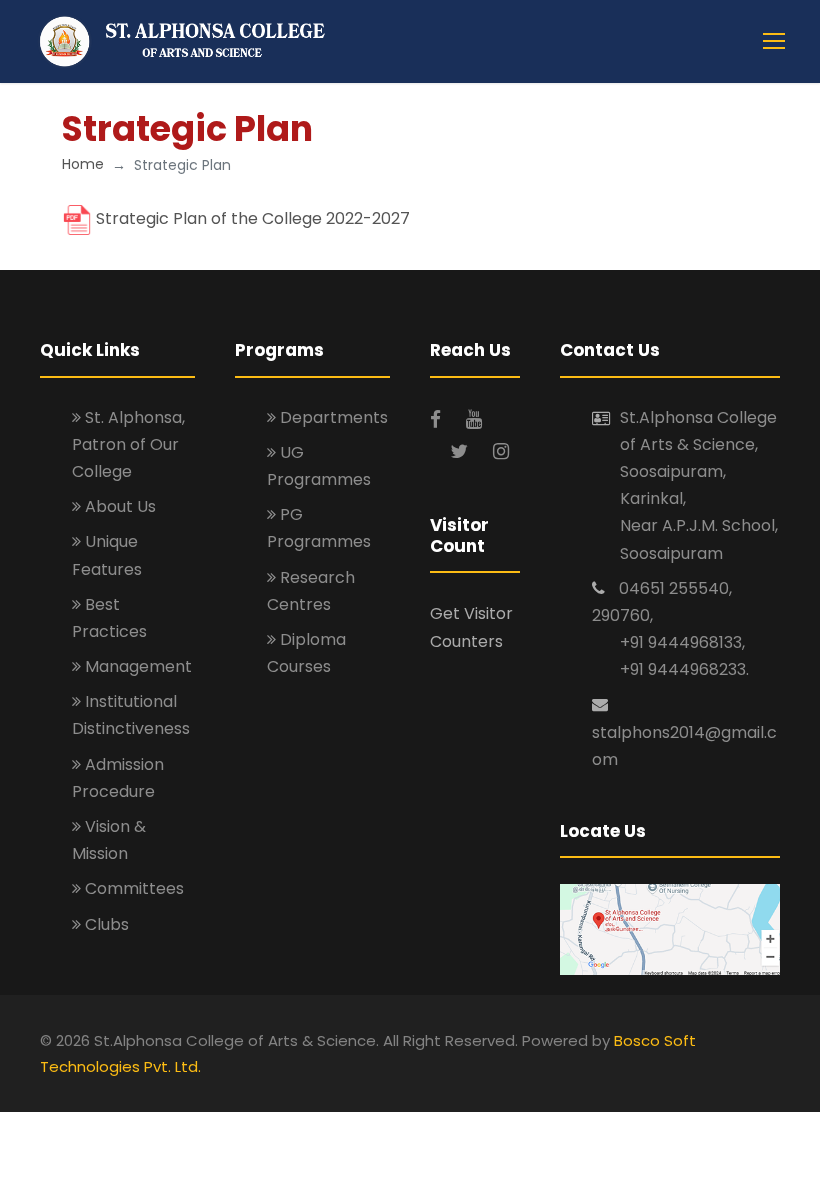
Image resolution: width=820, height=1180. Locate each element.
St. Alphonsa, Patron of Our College (128, 444)
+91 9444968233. (684, 669)
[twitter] (461, 451)
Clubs (105, 924)
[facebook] (438, 419)
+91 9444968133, (682, 642)
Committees (132, 888)
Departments (332, 417)
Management (136, 666)
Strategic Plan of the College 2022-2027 (253, 219)
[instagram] (501, 451)
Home (83, 164)
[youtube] (474, 419)
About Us (118, 506)
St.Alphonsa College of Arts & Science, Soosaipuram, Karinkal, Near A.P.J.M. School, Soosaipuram (699, 485)
